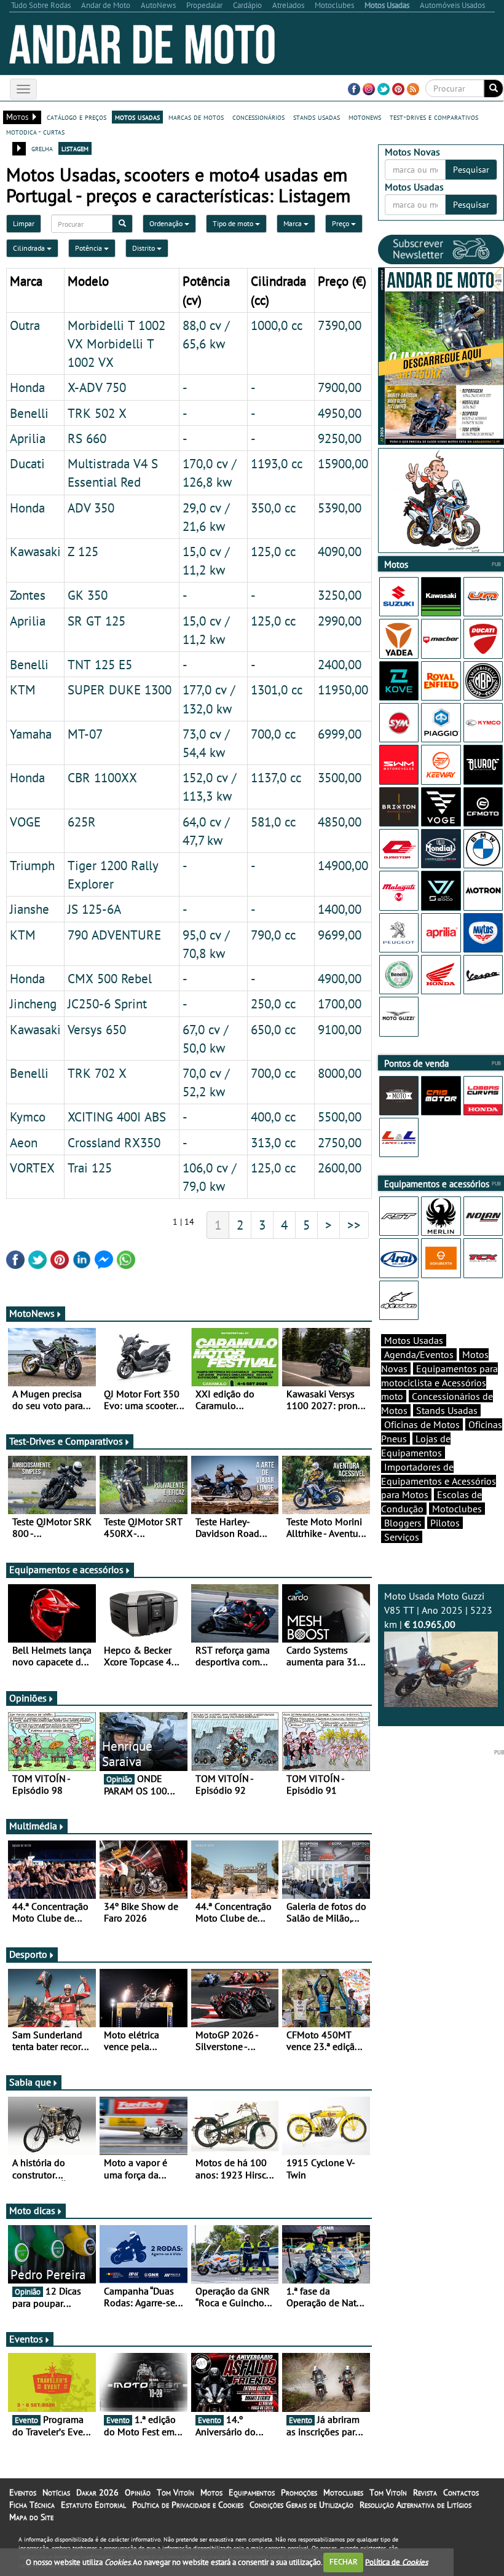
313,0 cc (273, 1142)
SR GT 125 (96, 621)
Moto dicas (32, 2210)
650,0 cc (273, 1029)
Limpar (24, 223)
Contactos (461, 2492)
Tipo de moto (234, 223)
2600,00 (340, 1168)
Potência (89, 248)
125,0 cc (273, 551)
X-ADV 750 (97, 387)
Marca (293, 223)
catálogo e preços (77, 117)
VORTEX (32, 1168)
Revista (425, 2492)
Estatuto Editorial (93, 2505)
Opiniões (28, 1698)
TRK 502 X (97, 413)
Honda (27, 387)
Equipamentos (252, 2492)
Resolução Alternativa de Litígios (415, 2505)
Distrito (144, 248)
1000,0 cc (277, 325)
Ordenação (167, 223)
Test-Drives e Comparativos (66, 1441)
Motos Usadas (414, 1340)
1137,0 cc (276, 777)
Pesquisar (471, 170)
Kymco (28, 1117)
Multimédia (33, 1826)
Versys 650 (97, 1029)
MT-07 (85, 734)
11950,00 (343, 689)
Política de (396, 2562)
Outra (25, 325)
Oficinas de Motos (422, 1424)
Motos (211, 2492)
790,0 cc (273, 935)
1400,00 (340, 909)
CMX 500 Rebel (110, 978)
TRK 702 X (97, 1073)
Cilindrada (30, 248)
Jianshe (30, 909)
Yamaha (31, 734)
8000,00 (340, 1073)
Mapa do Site (31, 2517)
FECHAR (344, 2562)
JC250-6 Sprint (107, 1003)
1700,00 (340, 1003)
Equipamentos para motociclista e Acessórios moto (439, 1383)
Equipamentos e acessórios (66, 1569)
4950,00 (340, 413)
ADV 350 (91, 508)
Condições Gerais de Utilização (301, 2505)
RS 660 (87, 438)
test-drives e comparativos (434, 117)
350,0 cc (273, 508)
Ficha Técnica (32, 2505)
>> (354, 1225)
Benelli (29, 413)
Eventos (26, 2339)
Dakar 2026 (97, 2492)
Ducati (27, 463)
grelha (42, 148)
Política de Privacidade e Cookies (188, 2505)
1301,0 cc (277, 689)
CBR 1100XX (102, 777)
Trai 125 (90, 1168)
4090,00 (340, 551)
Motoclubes (457, 1509)
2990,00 (340, 621)
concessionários (258, 117)
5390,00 (340, 508)
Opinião (138, 2492)
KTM (23, 689)
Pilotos (445, 1523)
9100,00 (340, 1029)
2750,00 (340, 1142)
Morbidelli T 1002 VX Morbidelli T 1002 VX (116, 344)
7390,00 (340, 325)
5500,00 (340, 1117)
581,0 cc (273, 822)
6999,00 (340, 734)
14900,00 (343, 865)
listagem (75, 148)
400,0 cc (273, 1117)
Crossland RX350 (114, 1142)
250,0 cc (273, 1003)
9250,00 (340, 438)
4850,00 (340, 822)
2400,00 (340, 664)
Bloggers (403, 1523)
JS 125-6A (94, 909)
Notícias (56, 2492)
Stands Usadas (447, 1410)
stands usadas (317, 117)
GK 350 (88, 595)
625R (82, 822)
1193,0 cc (277, 463)
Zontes (28, 595)
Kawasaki (35, 551)
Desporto (28, 1954)
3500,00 (340, 777)
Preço (341, 223)
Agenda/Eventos (419, 1354)
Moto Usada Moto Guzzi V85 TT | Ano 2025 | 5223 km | (438, 1610)
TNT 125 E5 (100, 664)
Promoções (299, 2492)
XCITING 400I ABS (117, 1117)
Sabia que (30, 2082)
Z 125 (83, 551)
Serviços (402, 1537)
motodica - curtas (35, 132)
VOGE (25, 822)
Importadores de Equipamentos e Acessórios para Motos (439, 1481)
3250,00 (340, 595)
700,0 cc (273, 734)
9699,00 (340, 935)
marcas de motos (196, 117)
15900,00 (343, 463)
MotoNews (32, 1313)
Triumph (32, 865)
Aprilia (28, 438)
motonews (365, 117)
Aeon (24, 1142)
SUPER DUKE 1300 (120, 689)
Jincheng (33, 1003)
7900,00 (340, 387)
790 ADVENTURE (114, 935)
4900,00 (340, 978)
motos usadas (137, 117)
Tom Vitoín (175, 2492)
